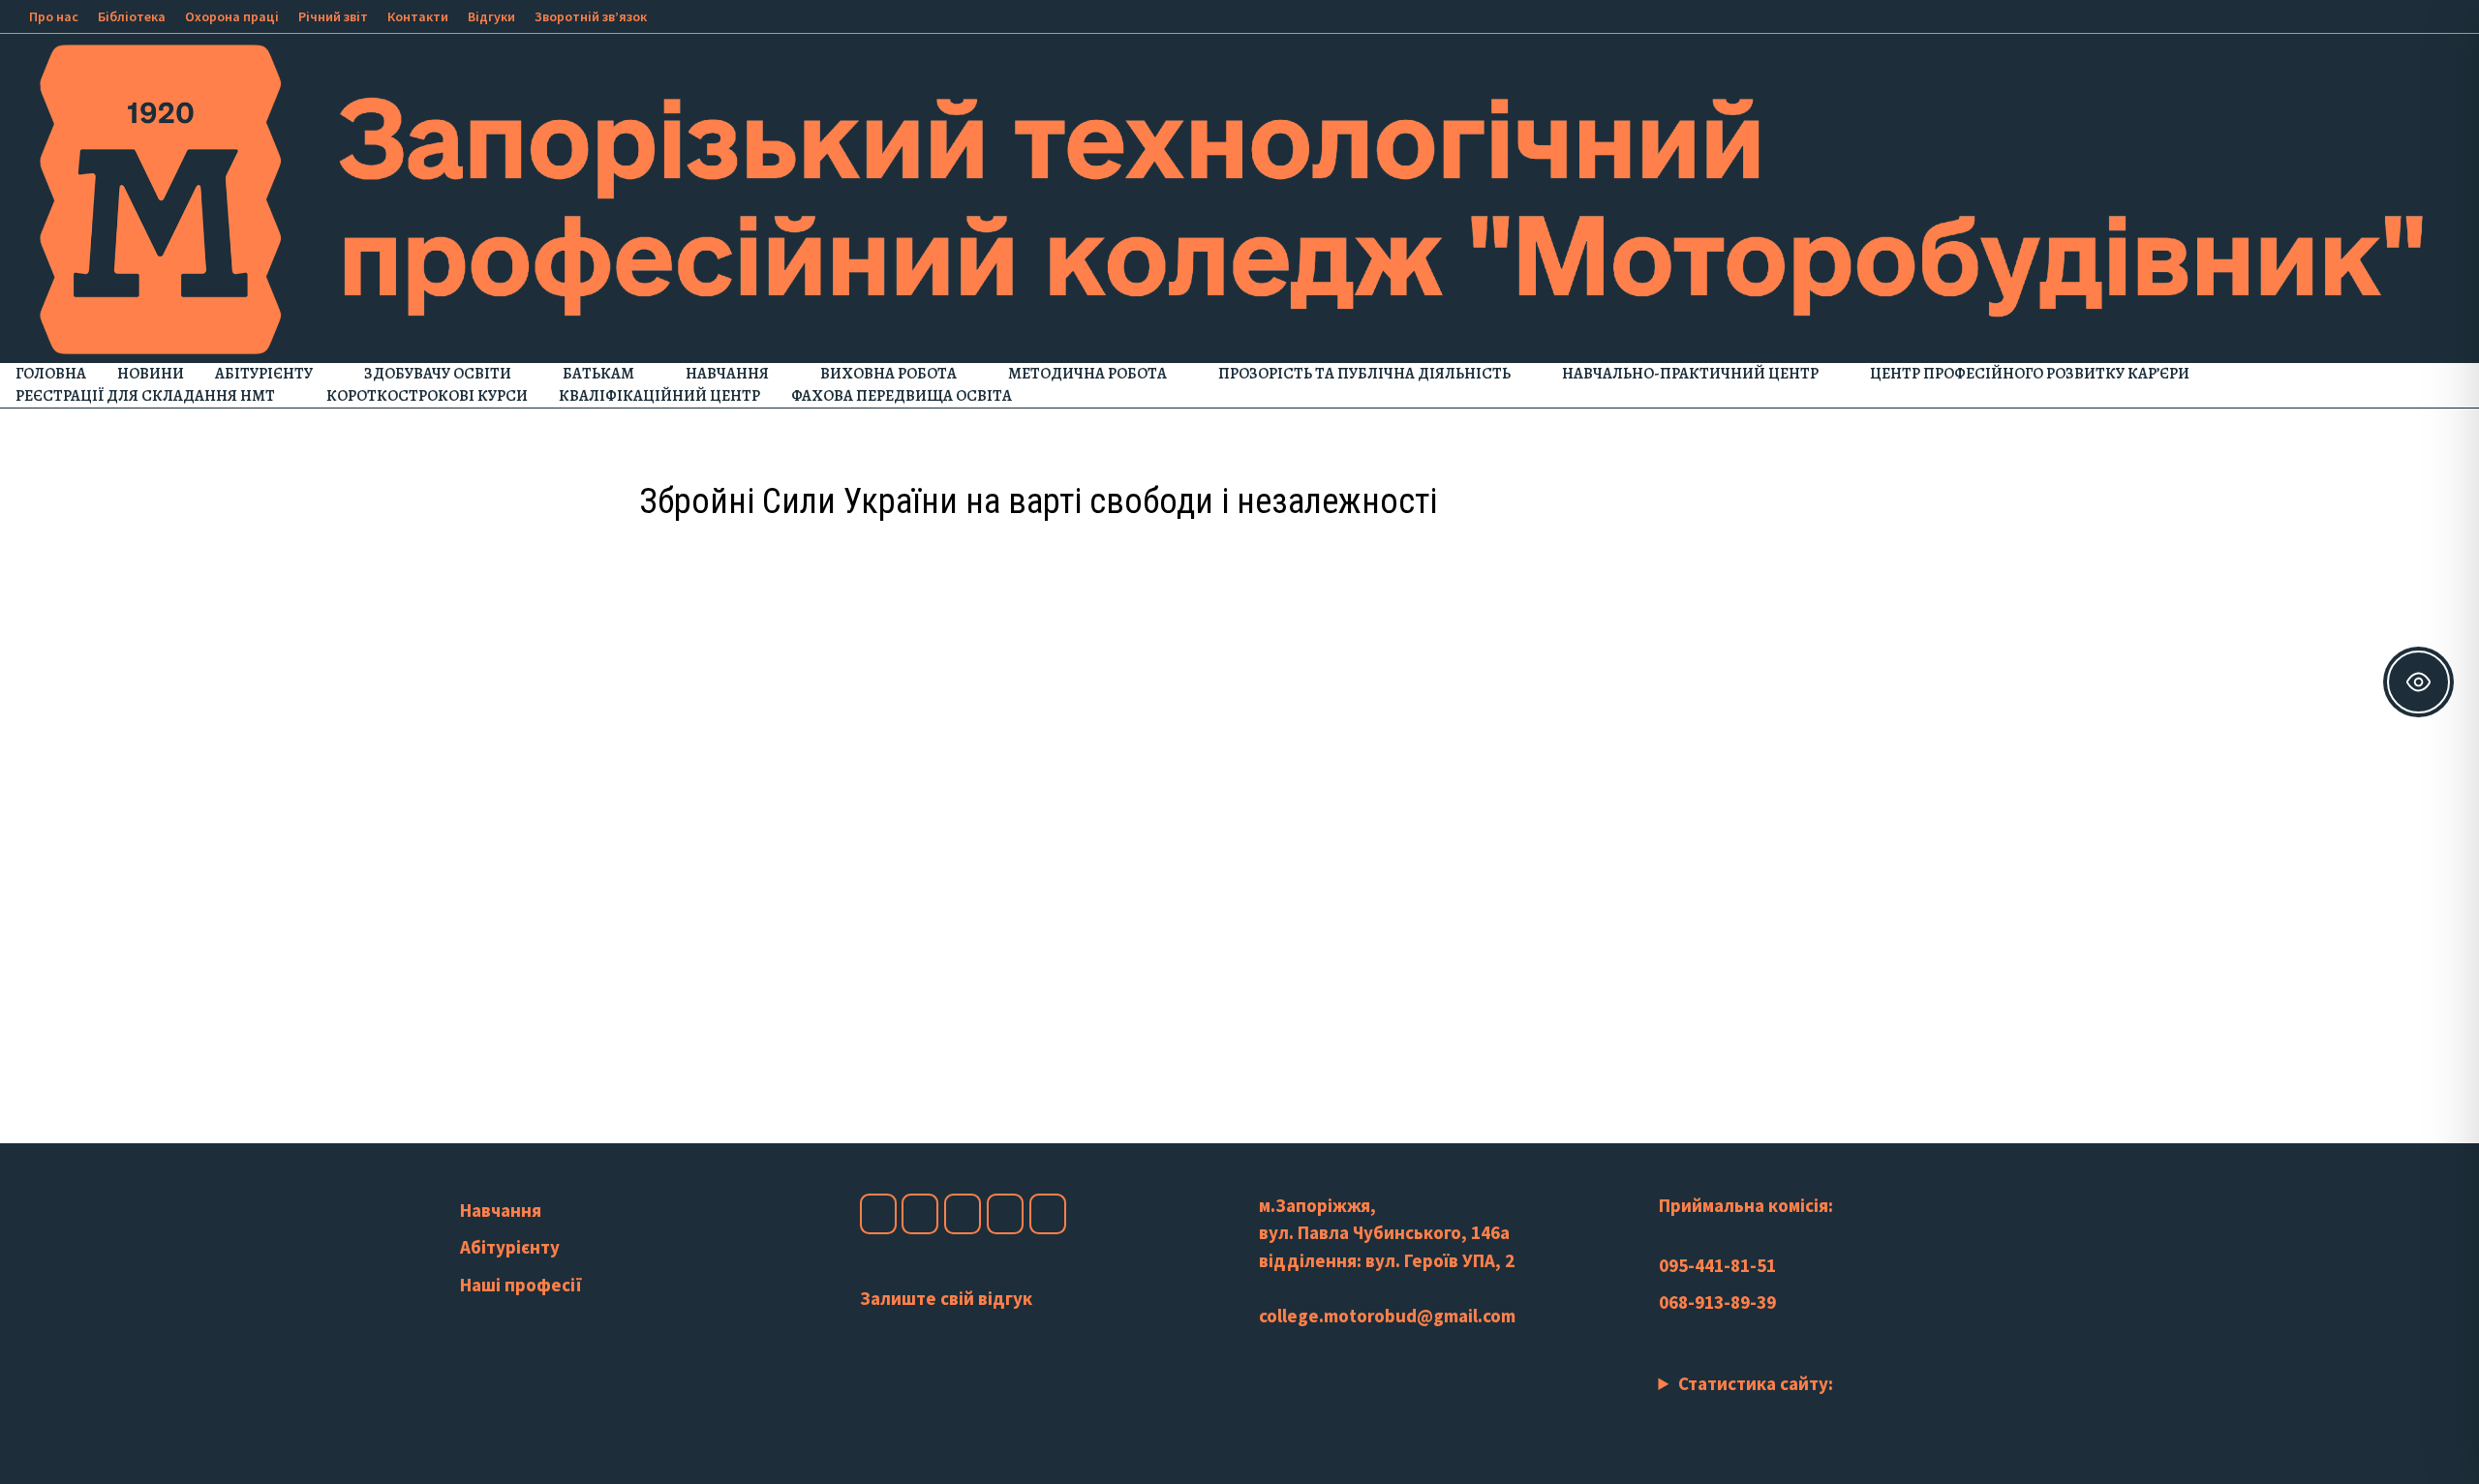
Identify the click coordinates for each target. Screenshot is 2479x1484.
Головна (51, 374)
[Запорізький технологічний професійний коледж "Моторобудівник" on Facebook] (878, 1214)
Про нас (54, 16)
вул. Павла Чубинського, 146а (1384, 1232)
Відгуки (491, 16)
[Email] (2449, 15)
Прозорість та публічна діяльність (1364, 374)
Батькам (598, 374)
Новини (151, 374)
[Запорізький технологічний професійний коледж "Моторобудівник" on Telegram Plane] (1048, 1214)
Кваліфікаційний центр (659, 396)
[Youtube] (2379, 15)
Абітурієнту (264, 374)
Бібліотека (132, 16)
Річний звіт (333, 16)
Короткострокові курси (427, 396)
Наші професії (521, 1285)
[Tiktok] (2427, 15)
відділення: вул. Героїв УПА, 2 (1387, 1260)
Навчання (727, 374)
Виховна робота (888, 374)
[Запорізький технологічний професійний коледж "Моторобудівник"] (1239, 197)
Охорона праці (232, 16)
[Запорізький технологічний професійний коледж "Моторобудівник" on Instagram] (920, 1214)
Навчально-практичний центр (1690, 374)
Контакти (418, 16)
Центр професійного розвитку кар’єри (2030, 374)
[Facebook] (2355, 15)
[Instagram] (2403, 15)
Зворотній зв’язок (591, 16)
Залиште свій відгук (946, 1298)
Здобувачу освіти (438, 374)
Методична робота (1087, 374)
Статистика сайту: (1756, 1383)
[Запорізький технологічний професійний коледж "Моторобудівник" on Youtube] (963, 1214)
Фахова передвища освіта (902, 396)
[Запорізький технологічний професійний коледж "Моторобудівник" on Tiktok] (1005, 1214)
